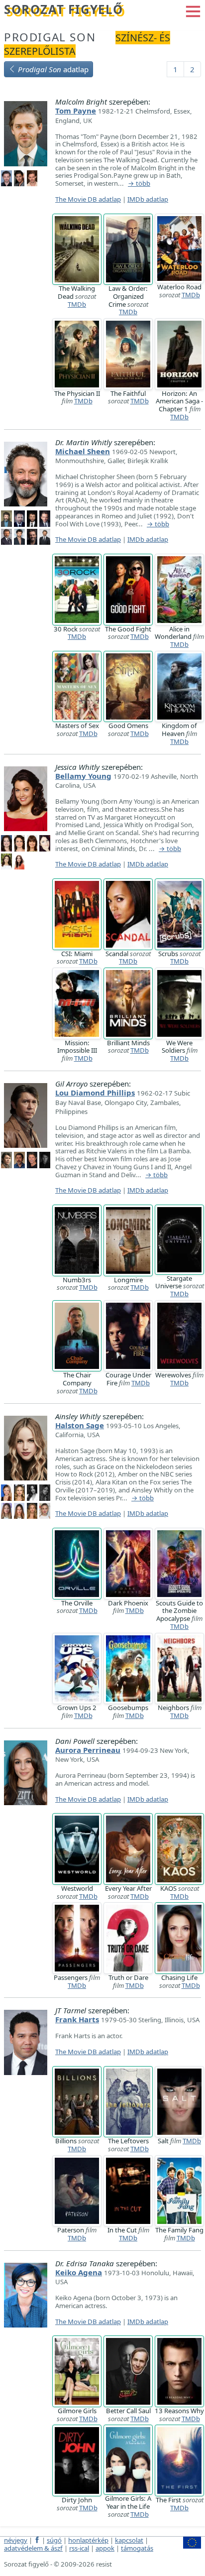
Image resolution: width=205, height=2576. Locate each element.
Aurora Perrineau (88, 1750)
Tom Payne (76, 111)
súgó (54, 2540)
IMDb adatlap (148, 199)
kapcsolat (129, 2540)
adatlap (53, 69)
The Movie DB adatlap (88, 199)
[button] (193, 10)
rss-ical (79, 2548)
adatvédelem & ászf (33, 2548)
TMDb (77, 304)
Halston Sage (80, 1425)
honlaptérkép (88, 2540)
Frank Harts (77, 2019)
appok (105, 2548)
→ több (139, 184)
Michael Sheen (83, 451)
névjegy (16, 2540)
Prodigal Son (50, 37)
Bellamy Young (83, 776)
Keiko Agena (79, 2272)
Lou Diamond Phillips (95, 1093)
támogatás (137, 2548)
